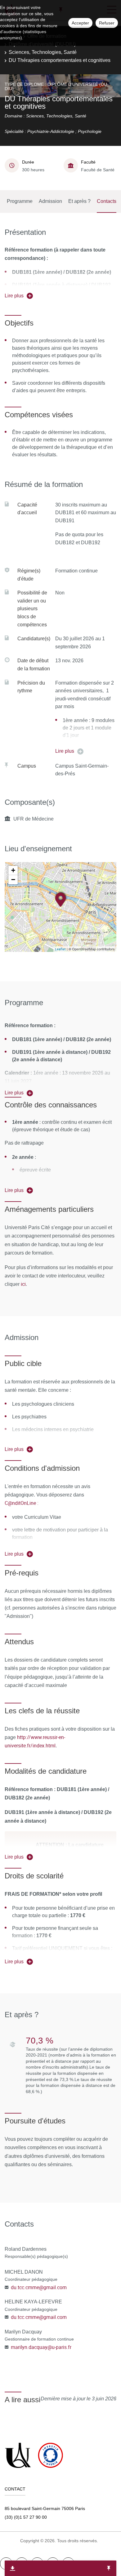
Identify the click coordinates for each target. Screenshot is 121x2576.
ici (23, 1284)
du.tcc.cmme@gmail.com (39, 2287)
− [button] (13, 880)
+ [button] (13, 870)
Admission (50, 201)
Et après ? (79, 201)
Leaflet (60, 949)
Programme (20, 201)
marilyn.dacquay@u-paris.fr (41, 2347)
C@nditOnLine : (22, 1503)
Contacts (107, 201)
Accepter (80, 23)
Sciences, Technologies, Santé (43, 52)
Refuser (107, 23)
